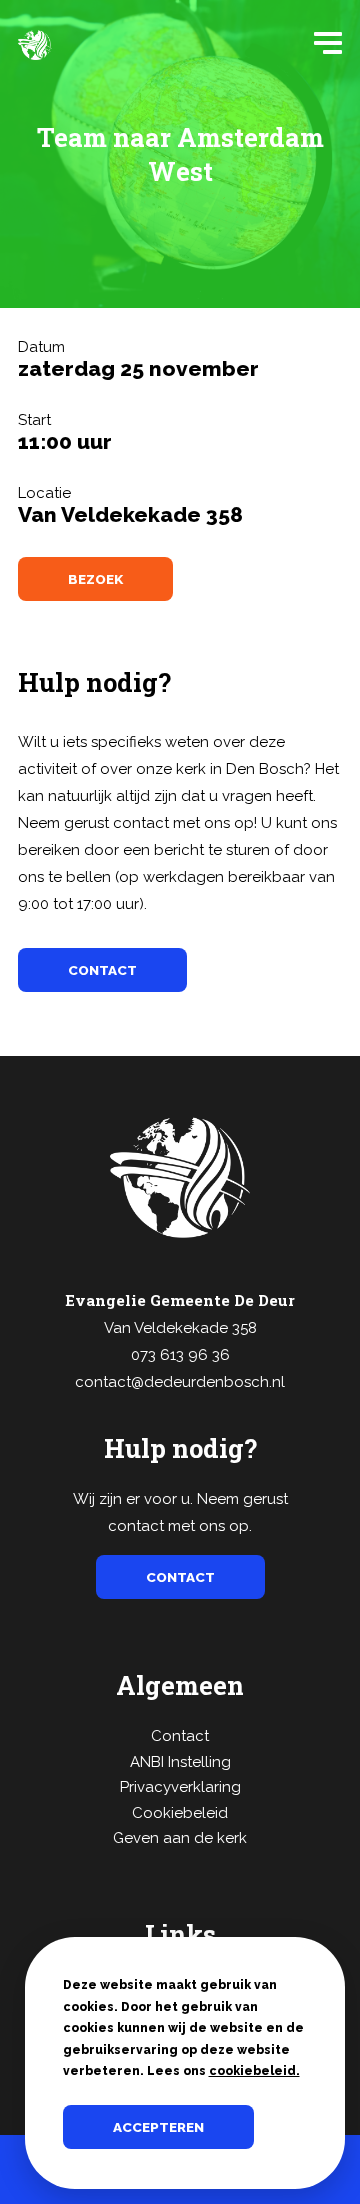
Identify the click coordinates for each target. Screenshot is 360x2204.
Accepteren (158, 2127)
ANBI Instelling (180, 1762)
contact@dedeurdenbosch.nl (180, 1382)
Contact (180, 1736)
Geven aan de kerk (180, 1838)
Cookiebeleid (180, 1813)
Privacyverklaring (180, 1787)
